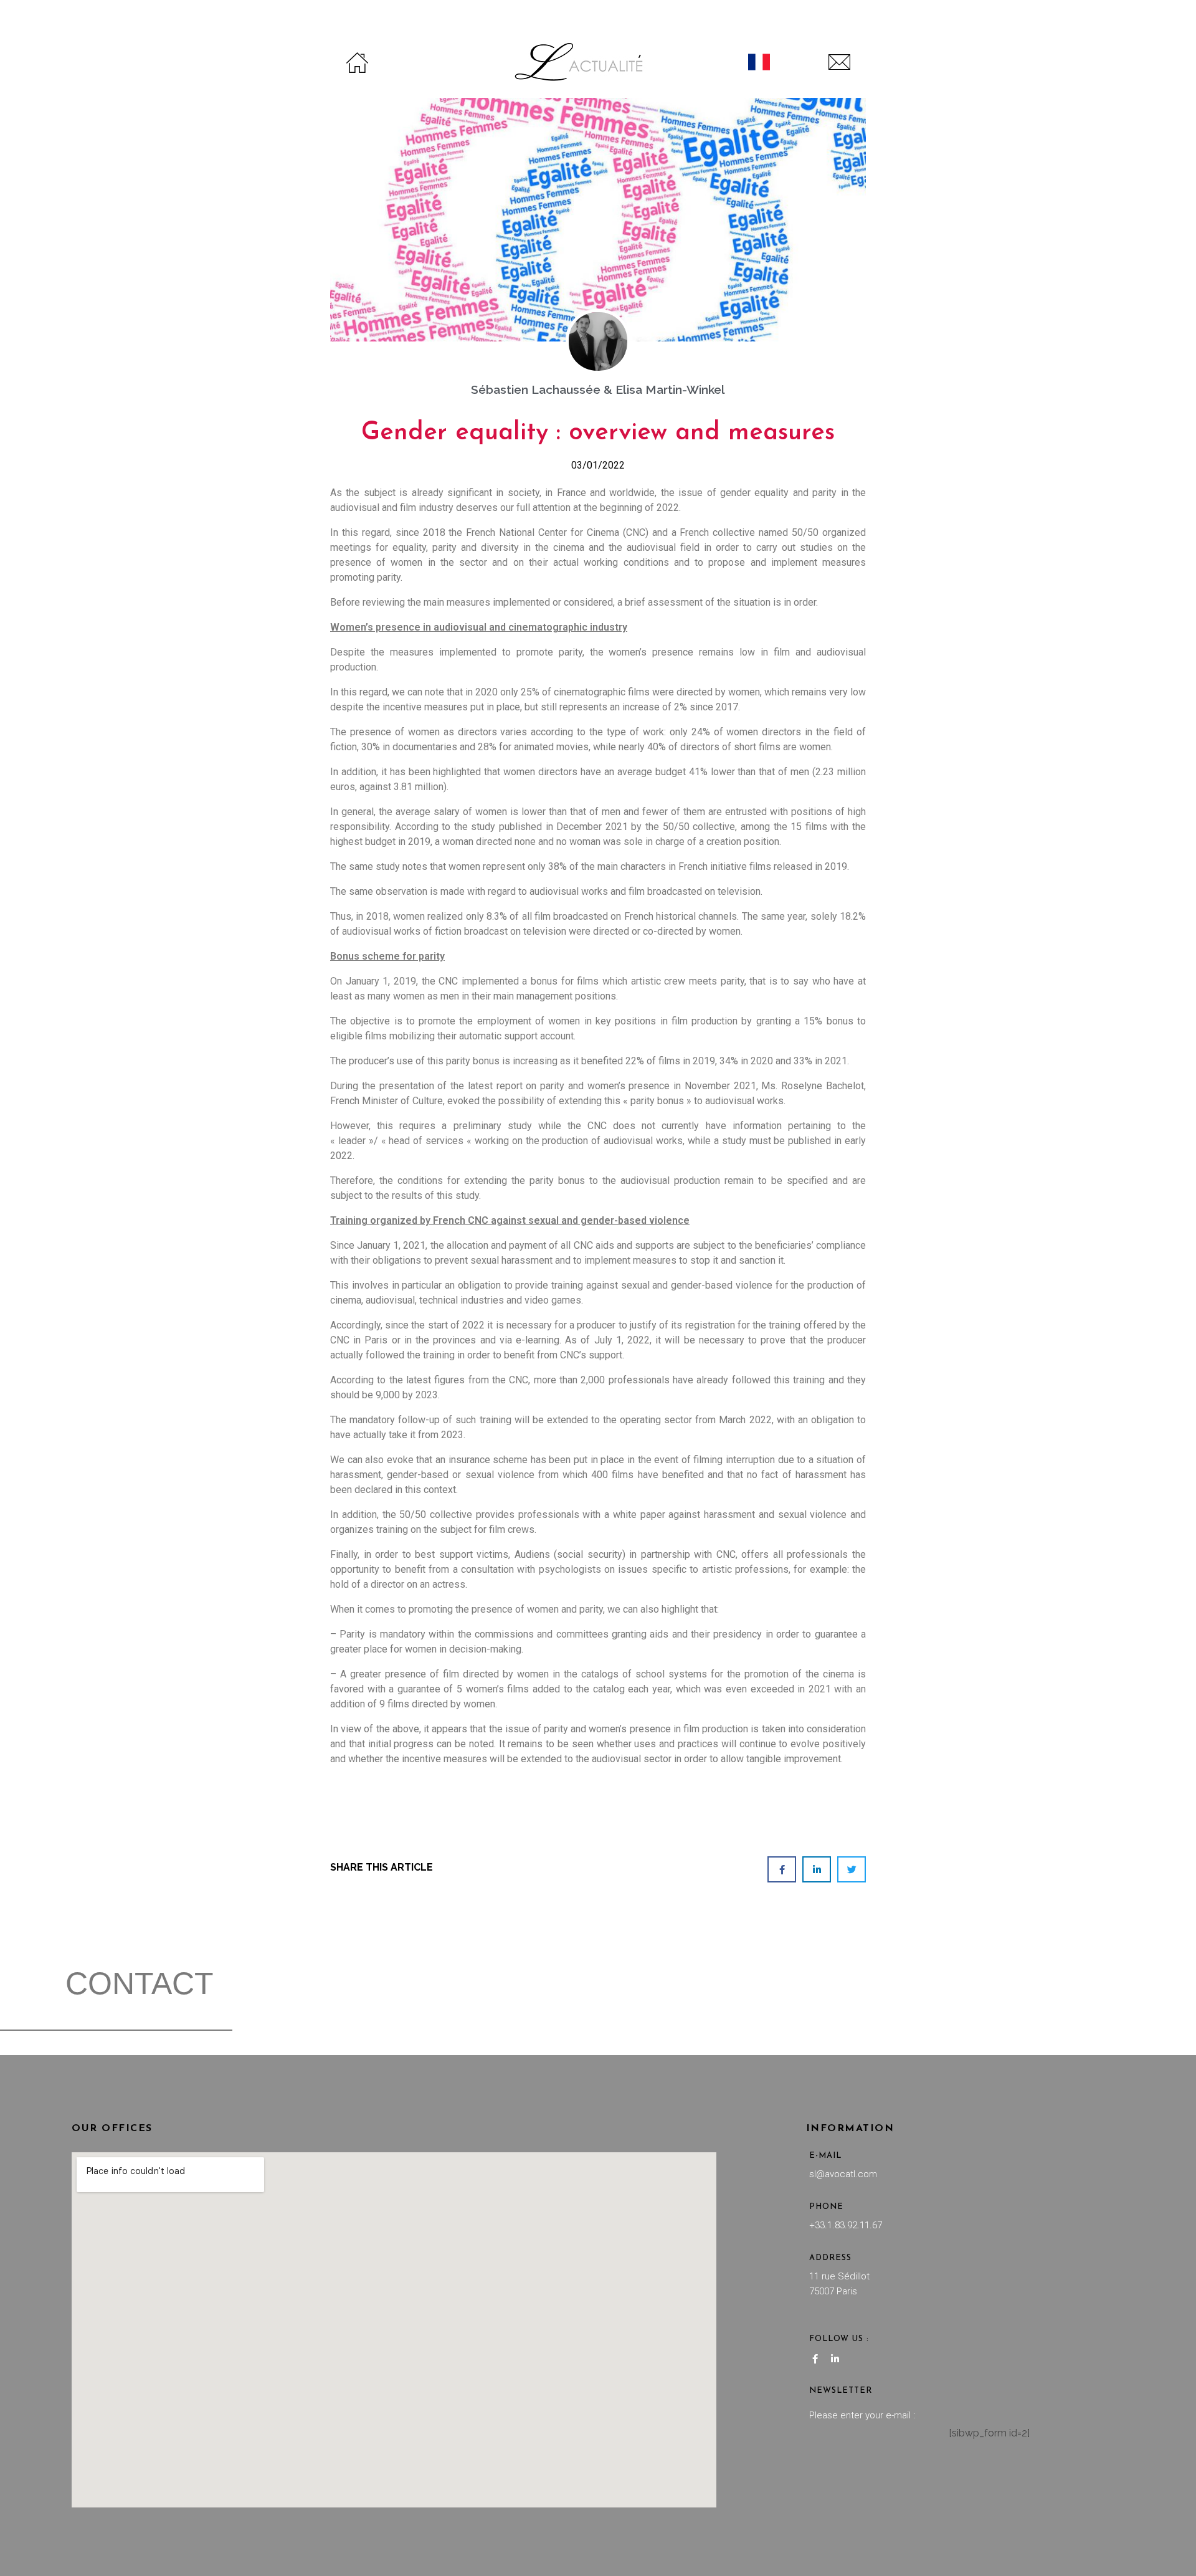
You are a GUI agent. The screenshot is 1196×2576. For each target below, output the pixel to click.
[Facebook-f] (815, 2359)
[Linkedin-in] (835, 2359)
